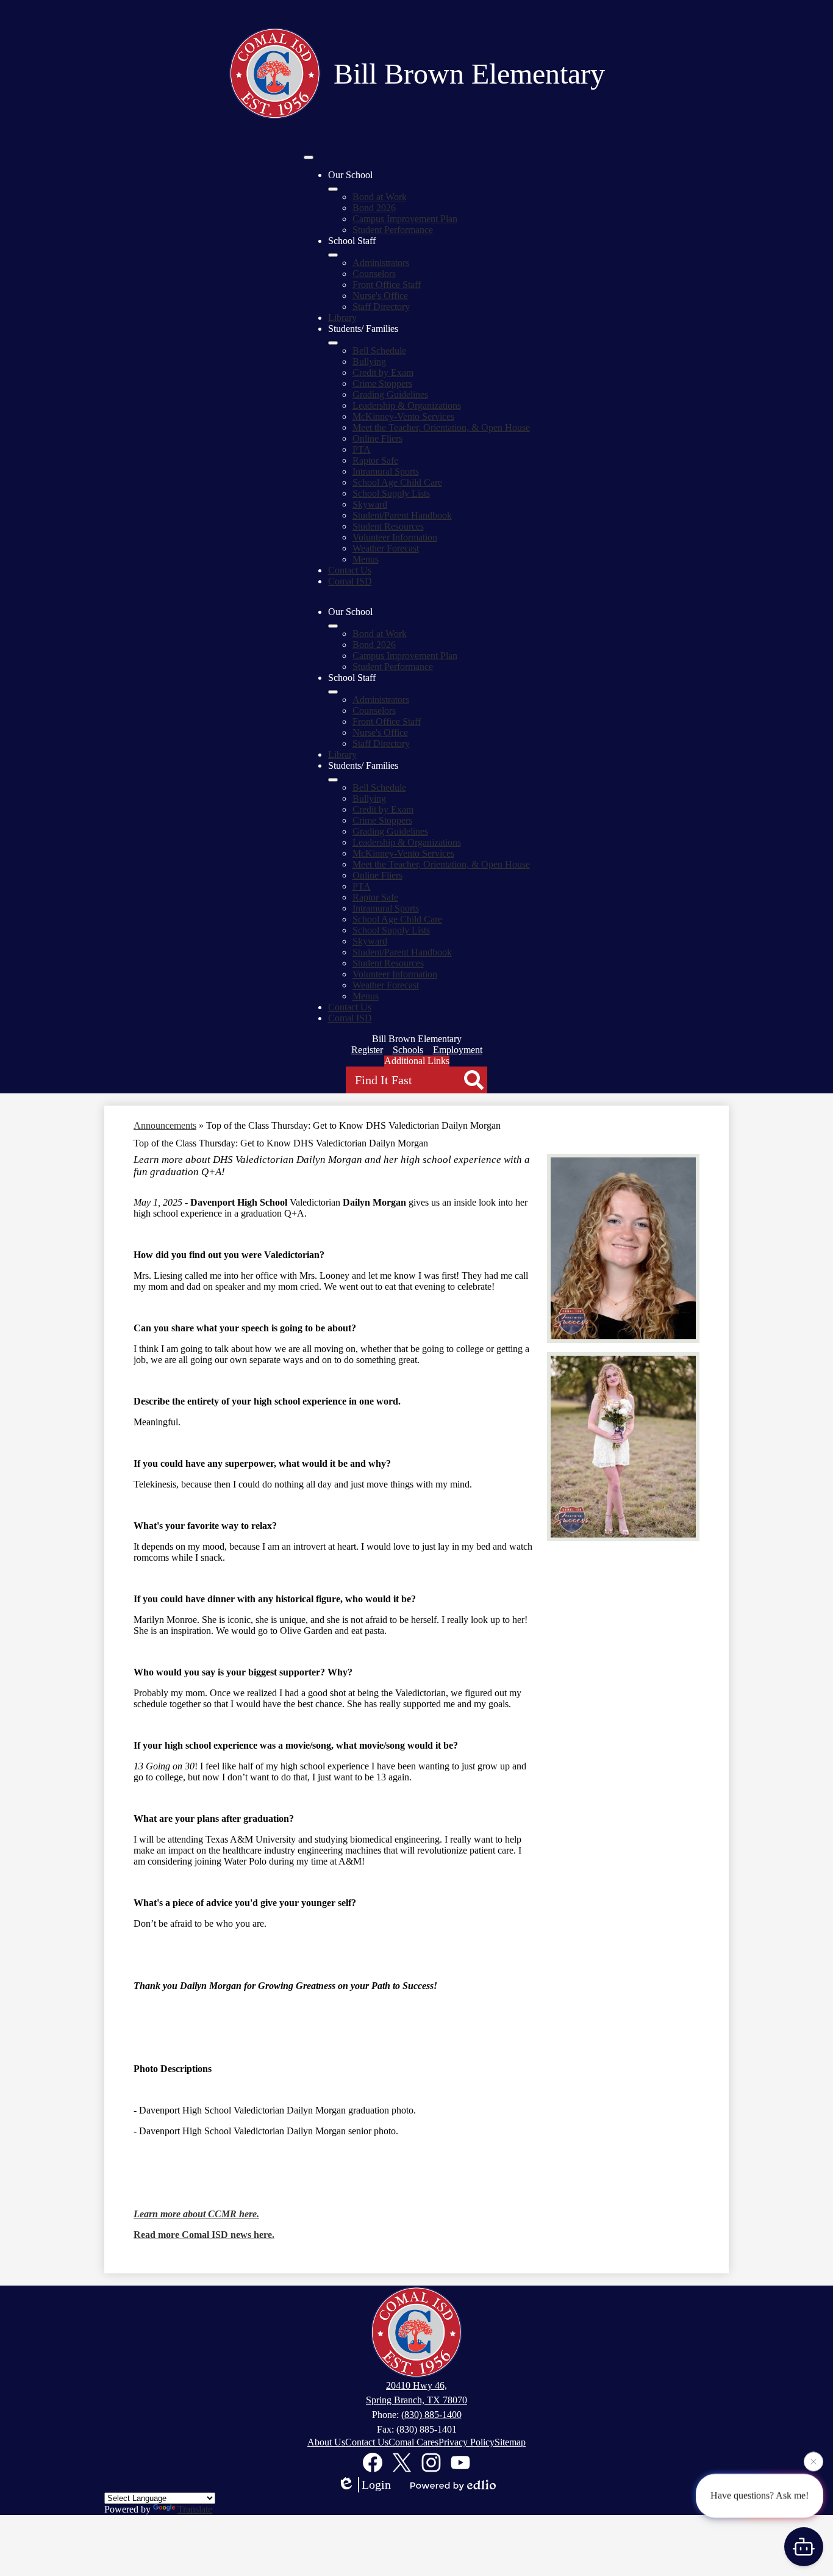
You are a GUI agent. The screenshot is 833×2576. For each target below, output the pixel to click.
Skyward (370, 504)
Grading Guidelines (390, 394)
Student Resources (388, 526)
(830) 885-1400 (431, 2415)
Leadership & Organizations (407, 405)
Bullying (369, 362)
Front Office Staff (387, 285)
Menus (366, 559)
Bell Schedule (379, 351)
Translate (195, 2509)
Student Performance (393, 230)
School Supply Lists (391, 493)
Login (376, 2484)
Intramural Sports (386, 471)
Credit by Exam (383, 372)
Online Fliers (377, 438)
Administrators (381, 263)
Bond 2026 (374, 208)
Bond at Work (380, 197)
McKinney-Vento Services (403, 416)
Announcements (165, 1125)
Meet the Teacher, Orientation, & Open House (441, 427)
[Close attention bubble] (813, 2465)
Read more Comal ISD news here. (204, 2235)
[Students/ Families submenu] (333, 343)
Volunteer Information (395, 537)
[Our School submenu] (333, 189)
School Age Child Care (397, 482)
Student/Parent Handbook (402, 515)
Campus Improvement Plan (405, 219)
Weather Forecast (386, 548)
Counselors (374, 274)
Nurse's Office (380, 296)
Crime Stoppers (382, 383)
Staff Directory (381, 307)
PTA (362, 449)
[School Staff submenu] (333, 255)
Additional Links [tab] (417, 1061)
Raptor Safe (375, 460)
